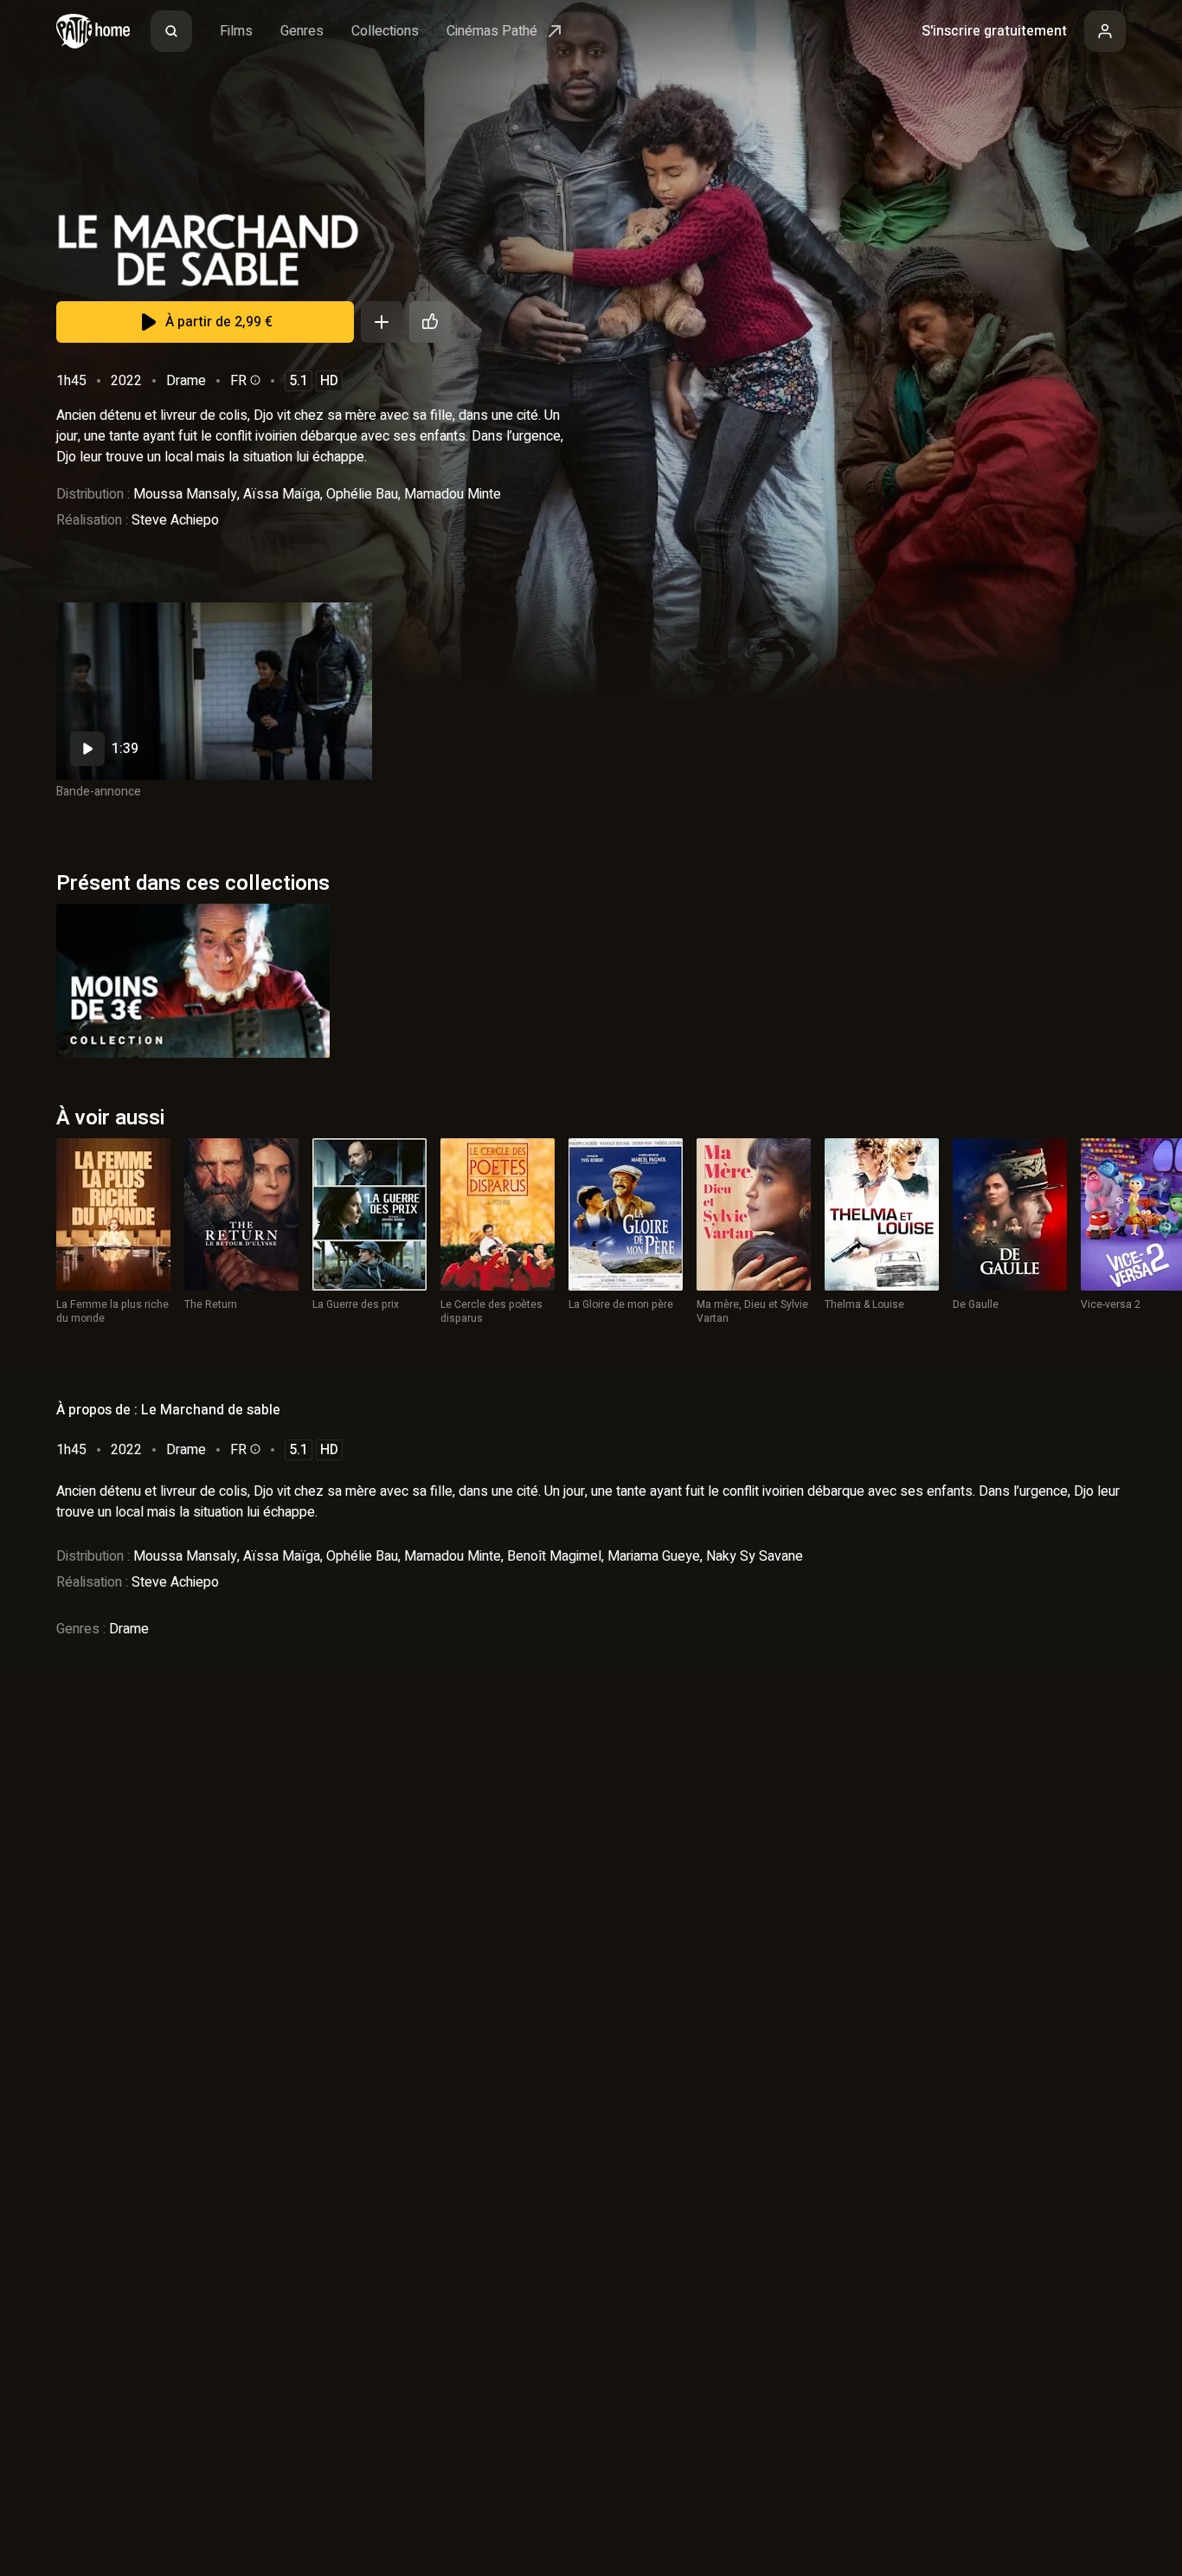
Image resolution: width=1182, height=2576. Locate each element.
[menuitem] (171, 31)
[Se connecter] (1105, 31)
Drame (186, 381)
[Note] (430, 322)
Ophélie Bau (362, 494)
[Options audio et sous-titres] (254, 380)
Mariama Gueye (654, 1556)
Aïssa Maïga (282, 494)
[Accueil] (93, 31)
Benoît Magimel (554, 1556)
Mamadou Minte (453, 494)
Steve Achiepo (175, 520)
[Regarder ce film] (214, 691)
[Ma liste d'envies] (382, 322)
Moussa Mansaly (185, 494)
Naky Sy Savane (755, 1556)
